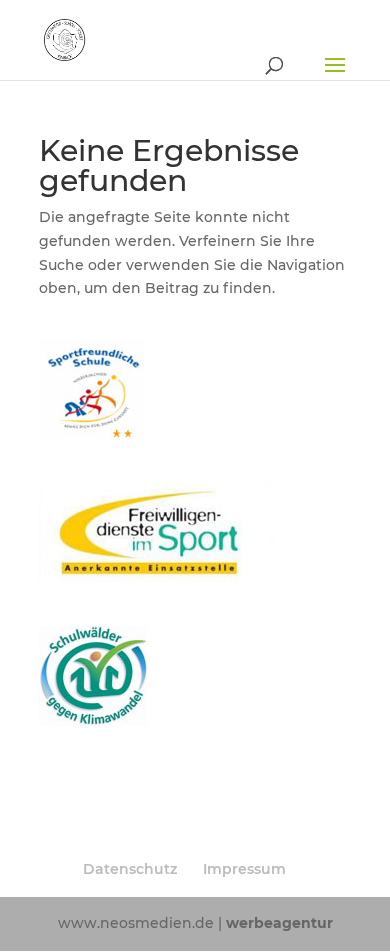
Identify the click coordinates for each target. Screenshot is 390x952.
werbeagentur (279, 923)
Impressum (244, 869)
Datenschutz (130, 869)
